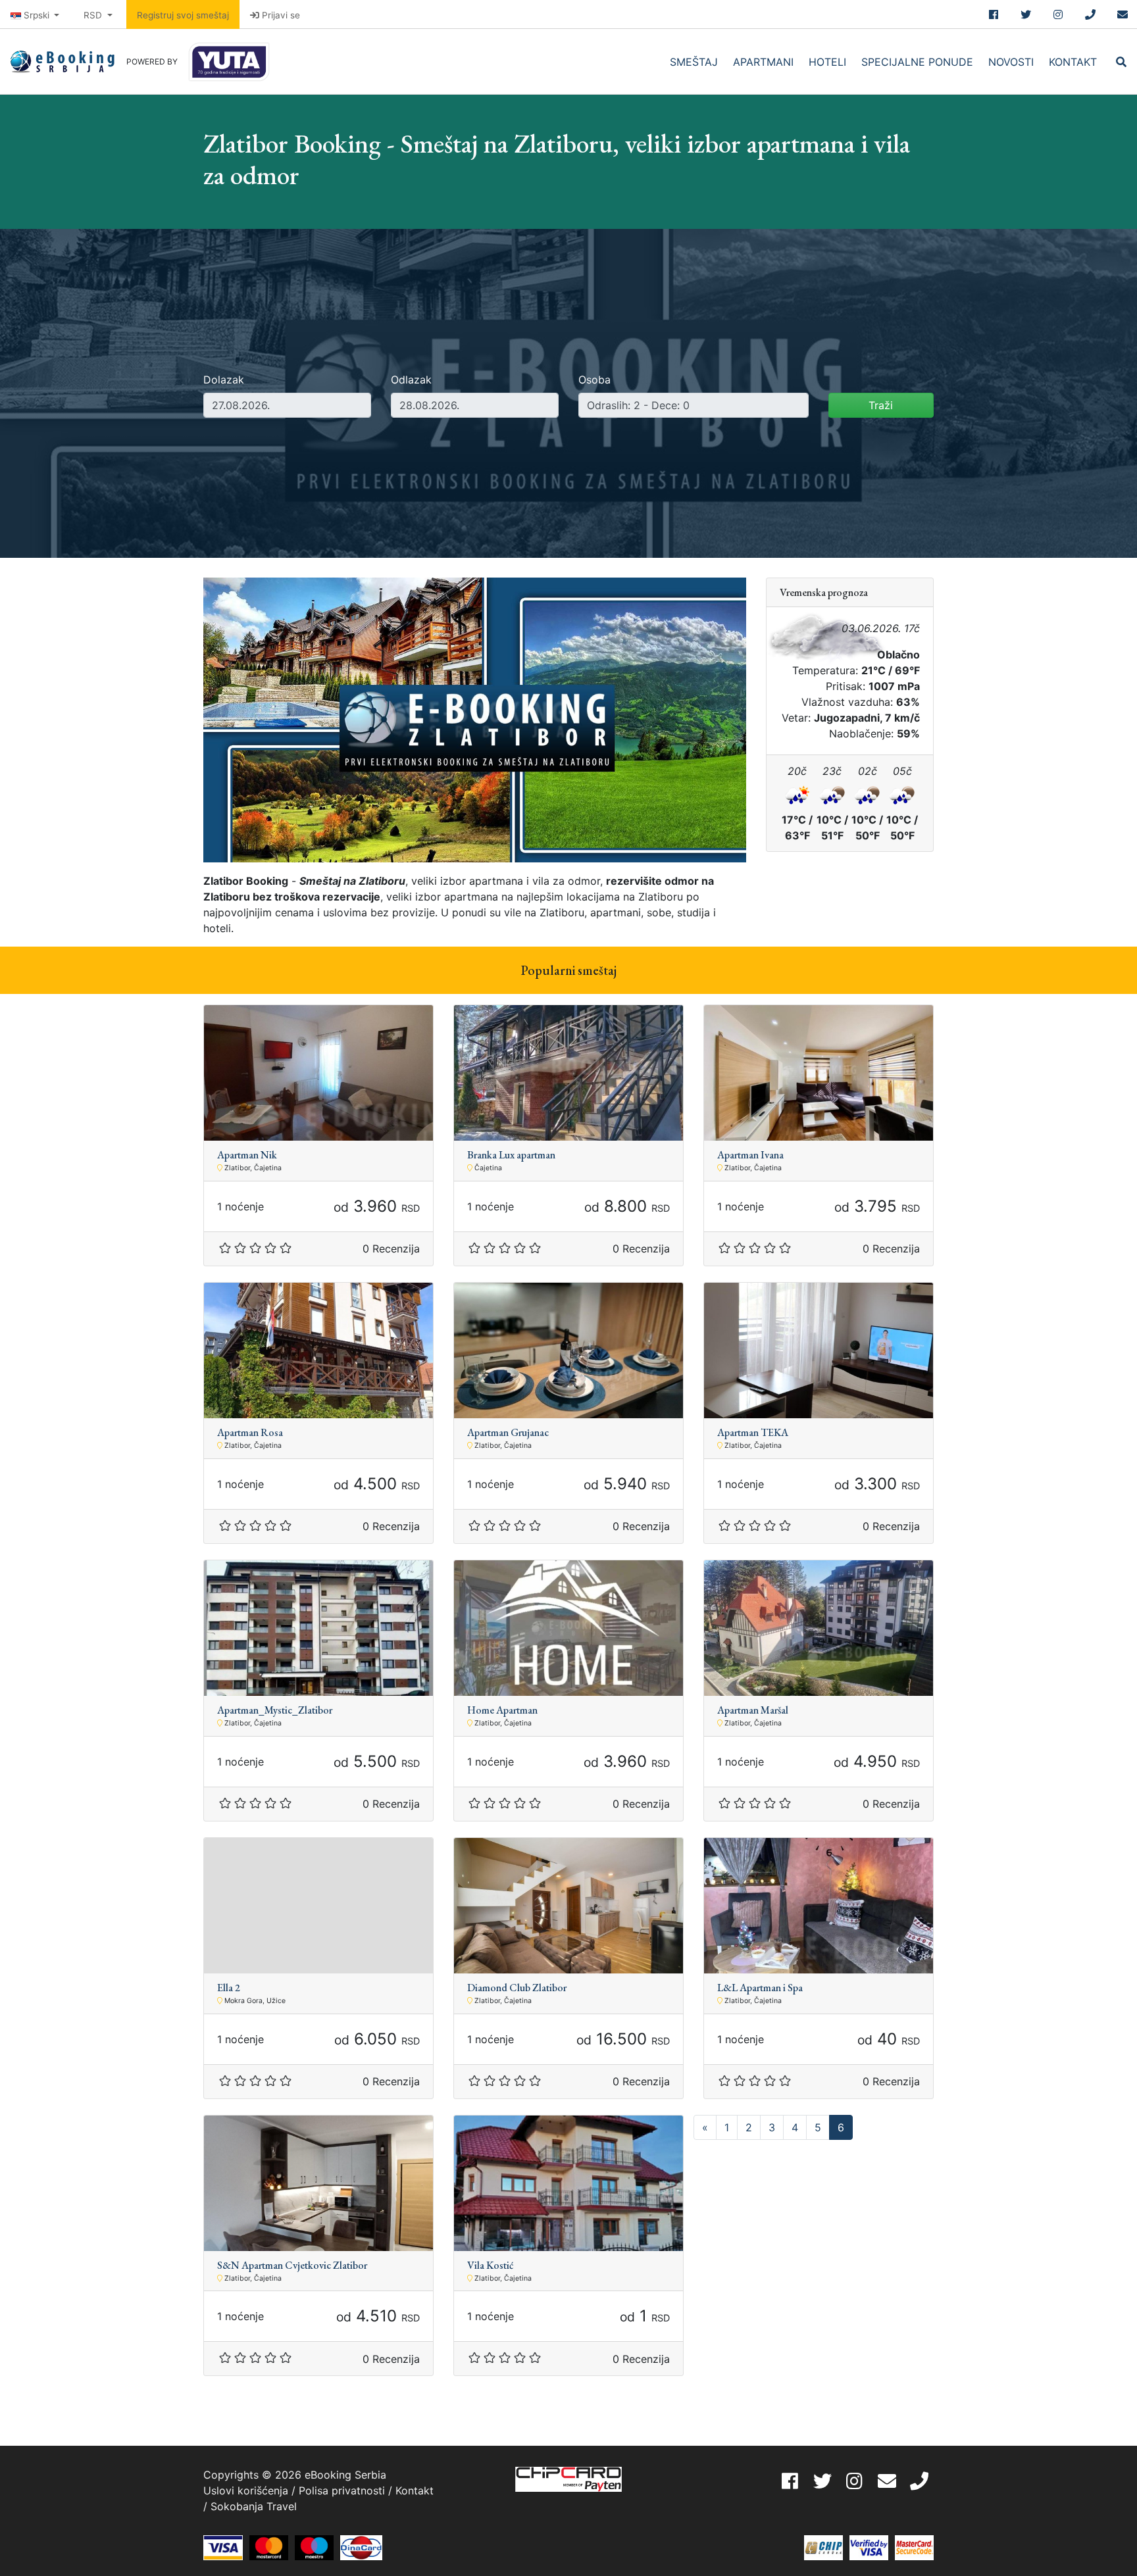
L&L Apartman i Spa (760, 1988)
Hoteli (827, 62)
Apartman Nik (247, 1155)
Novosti (1011, 62)
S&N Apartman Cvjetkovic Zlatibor (292, 2265)
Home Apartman (502, 1710)
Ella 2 (229, 1988)
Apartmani (763, 62)
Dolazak (224, 380)
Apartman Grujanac (508, 1432)
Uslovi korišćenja (246, 2490)
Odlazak (411, 380)
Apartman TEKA (753, 1432)
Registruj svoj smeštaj (183, 15)
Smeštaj (694, 62)
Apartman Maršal (753, 1710)
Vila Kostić (491, 2265)
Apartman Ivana (750, 1155)
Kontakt (1073, 62)
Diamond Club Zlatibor (517, 1988)
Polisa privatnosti (342, 2490)
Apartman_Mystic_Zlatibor (275, 1710)
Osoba (594, 380)
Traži (881, 405)
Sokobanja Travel (254, 2506)
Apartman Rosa (250, 1432)
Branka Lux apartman (511, 1155)
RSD (94, 15)
